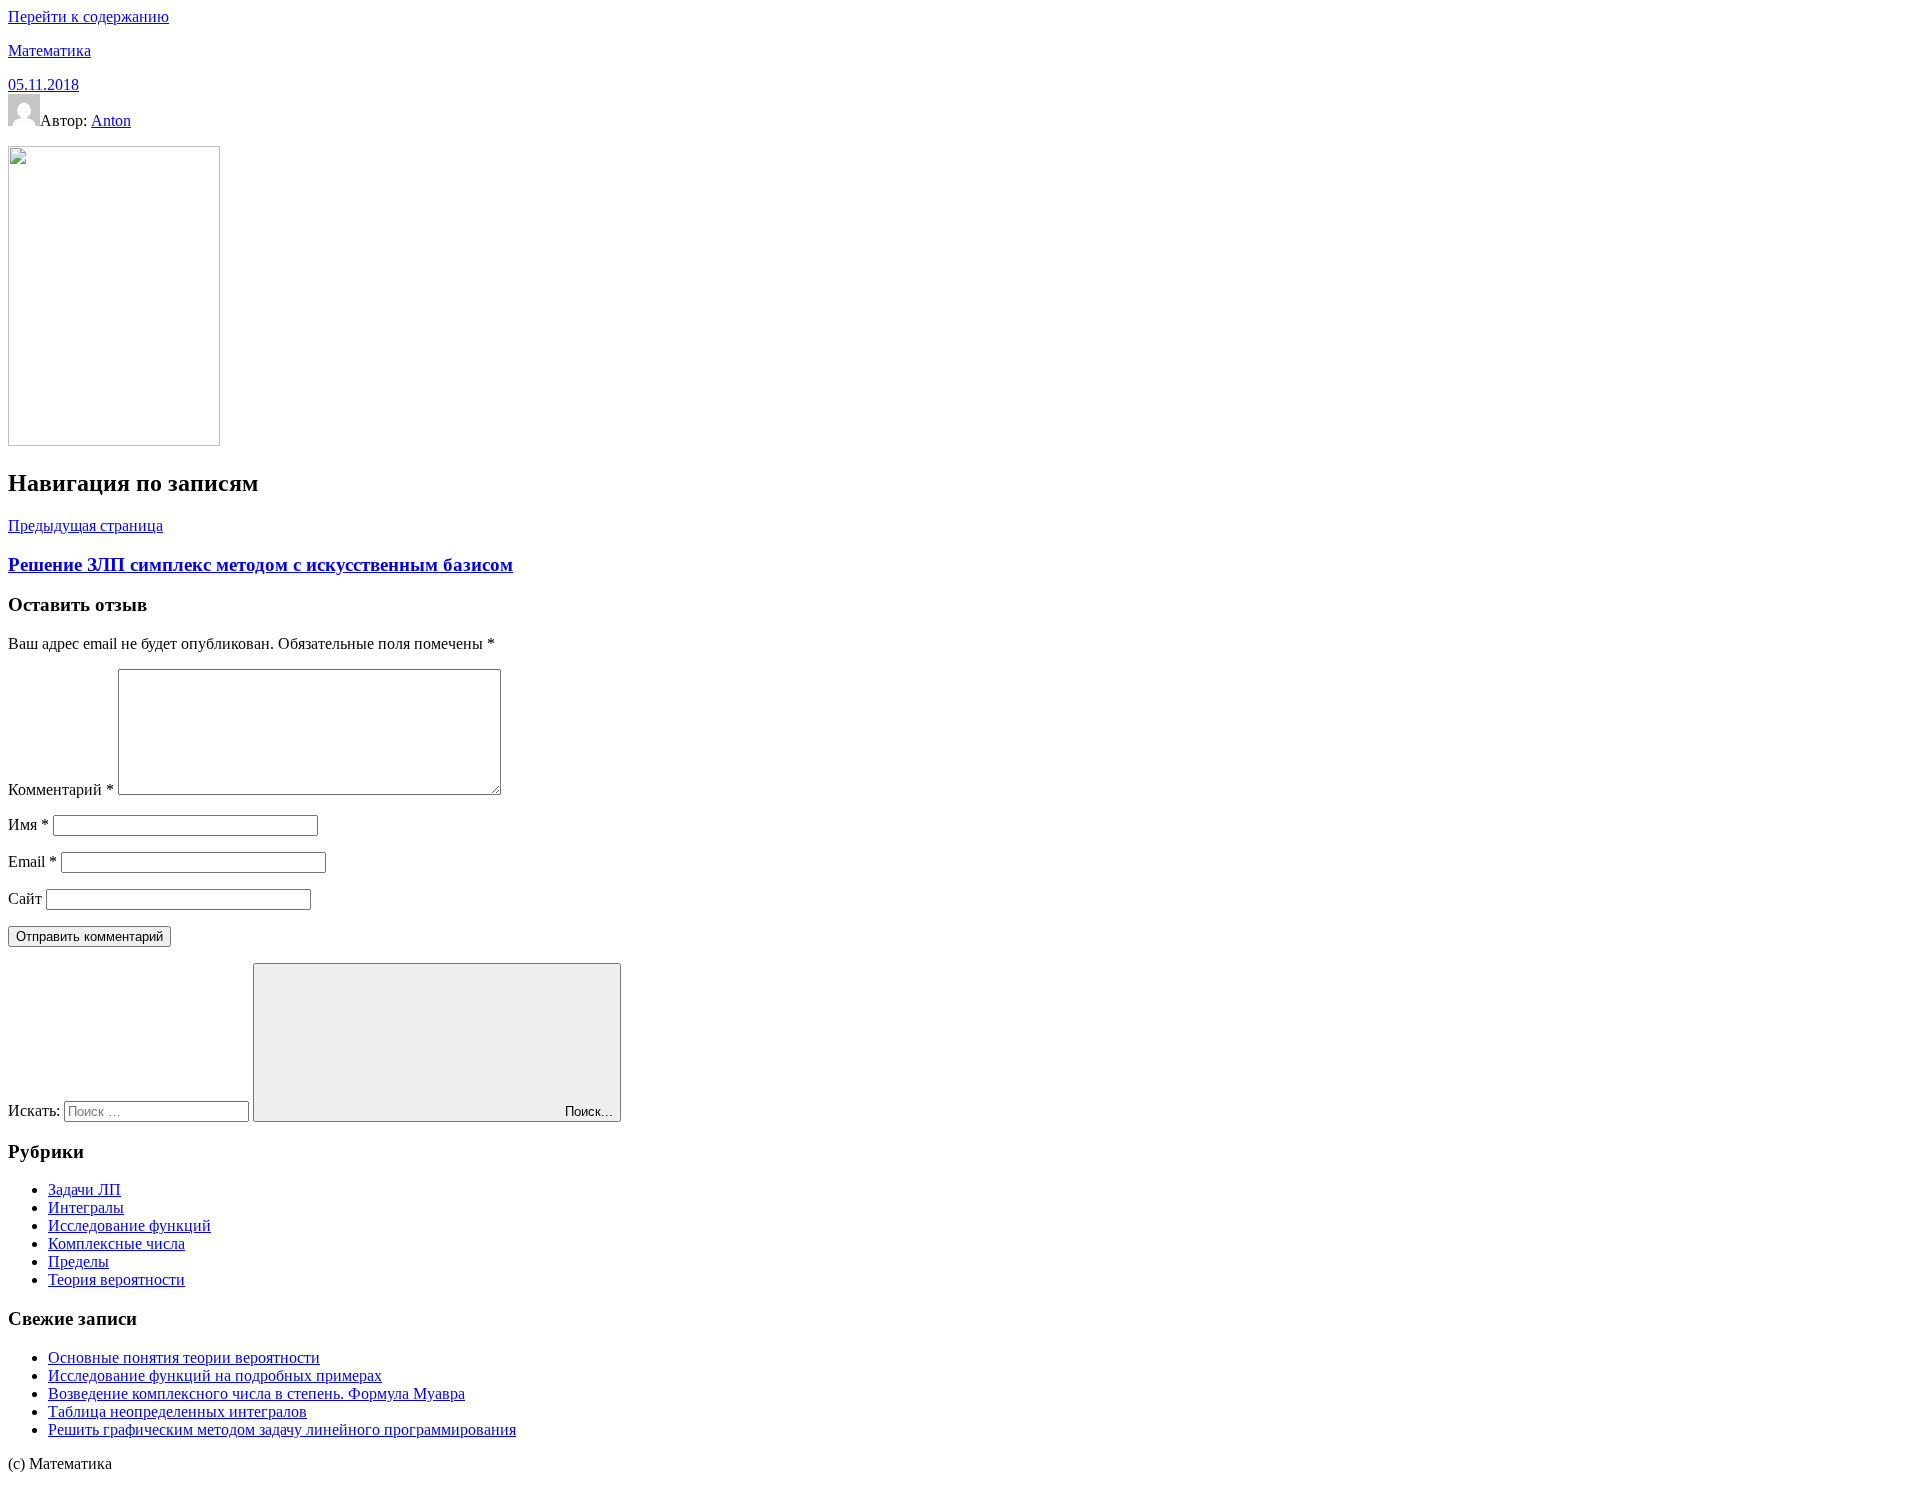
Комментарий (61, 789)
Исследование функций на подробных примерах (215, 1375)
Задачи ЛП (84, 1189)
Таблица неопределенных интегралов (177, 1411)
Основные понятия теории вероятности (184, 1357)
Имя (28, 824)
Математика (49, 50)
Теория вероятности (116, 1279)
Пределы (78, 1261)
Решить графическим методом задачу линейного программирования (282, 1429)
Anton (111, 120)
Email (32, 861)
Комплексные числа (116, 1243)
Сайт (25, 898)
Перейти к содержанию (88, 16)
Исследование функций (129, 1225)
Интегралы (86, 1207)
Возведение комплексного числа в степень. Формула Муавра (256, 1393)
